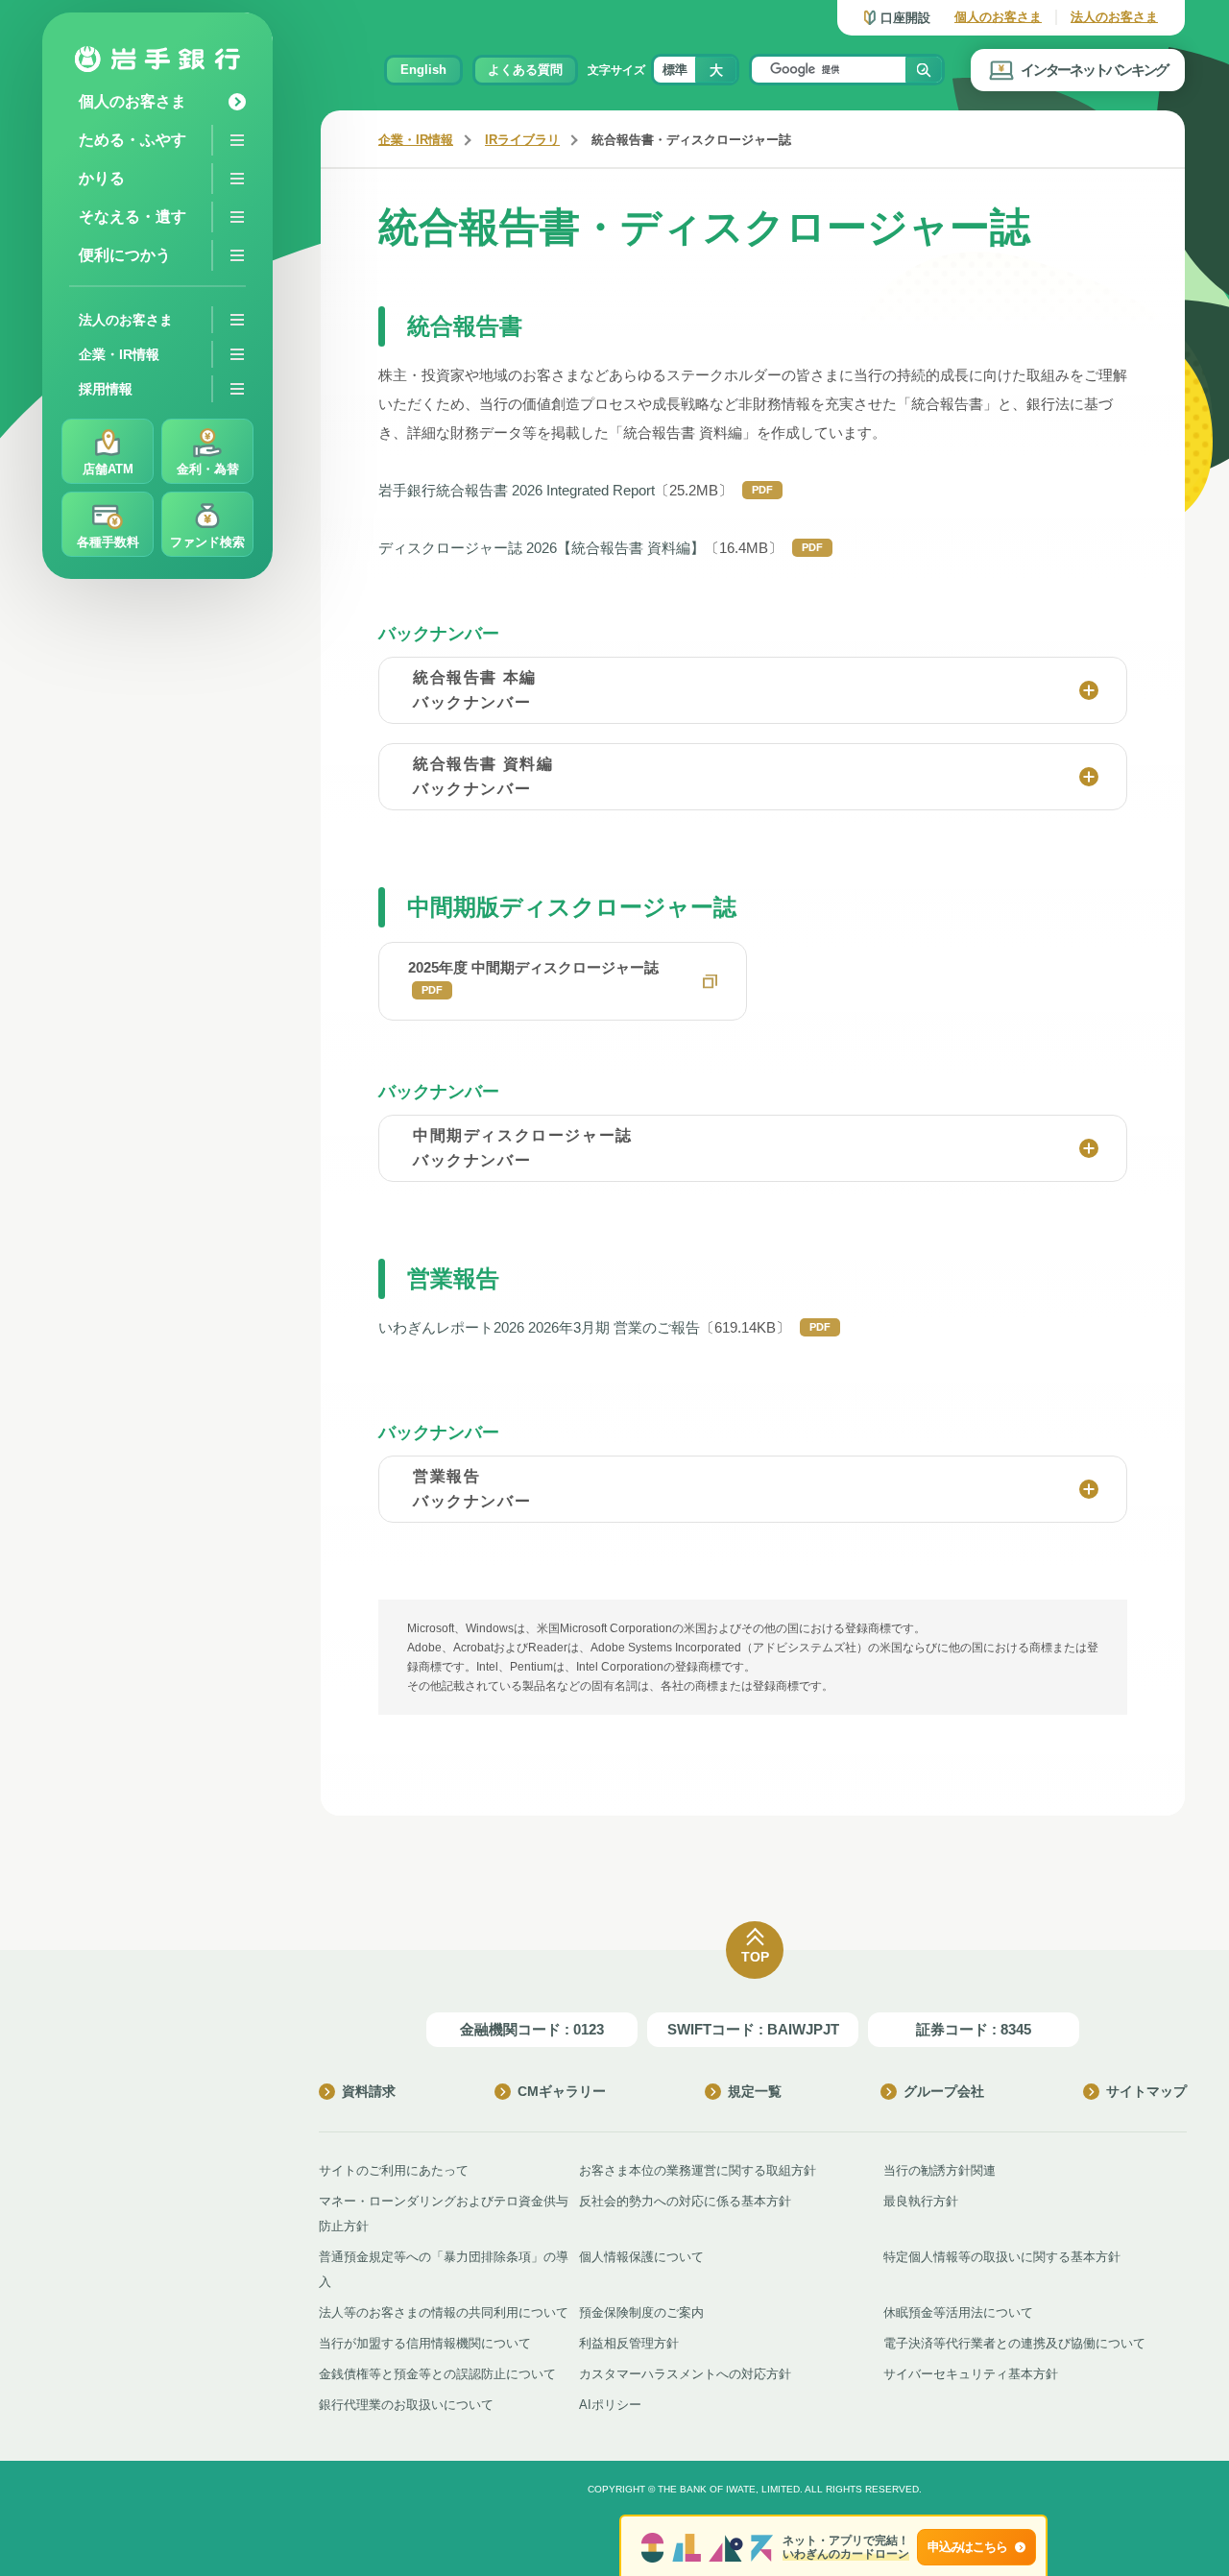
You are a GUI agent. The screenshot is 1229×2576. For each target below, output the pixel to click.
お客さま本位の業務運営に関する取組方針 (698, 2170)
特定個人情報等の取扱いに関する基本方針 (1002, 2257)
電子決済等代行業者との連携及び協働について (1014, 2343)
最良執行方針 (921, 2201)
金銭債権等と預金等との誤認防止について (437, 2374)
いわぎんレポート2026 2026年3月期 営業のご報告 (539, 1327)
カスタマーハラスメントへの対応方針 (685, 2374)
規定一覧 (755, 2091)
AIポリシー (610, 2405)
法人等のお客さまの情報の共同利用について (444, 2312)
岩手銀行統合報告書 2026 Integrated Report (517, 490)
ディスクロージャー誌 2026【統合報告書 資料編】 (542, 548)
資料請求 (369, 2091)
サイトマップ (1146, 2091)
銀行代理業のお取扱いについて (406, 2405)
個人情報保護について (641, 2257)
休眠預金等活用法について (958, 2312)
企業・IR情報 (416, 140)
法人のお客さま (1114, 17)
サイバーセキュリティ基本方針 (971, 2374)
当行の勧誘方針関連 (940, 2170)
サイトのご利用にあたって (394, 2170)
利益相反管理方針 (629, 2343)
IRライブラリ (522, 140)
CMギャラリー (562, 2091)
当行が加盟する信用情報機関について (425, 2343)
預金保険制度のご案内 (641, 2312)
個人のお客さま (998, 17)
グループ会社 (944, 2091)
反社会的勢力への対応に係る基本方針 (685, 2201)
